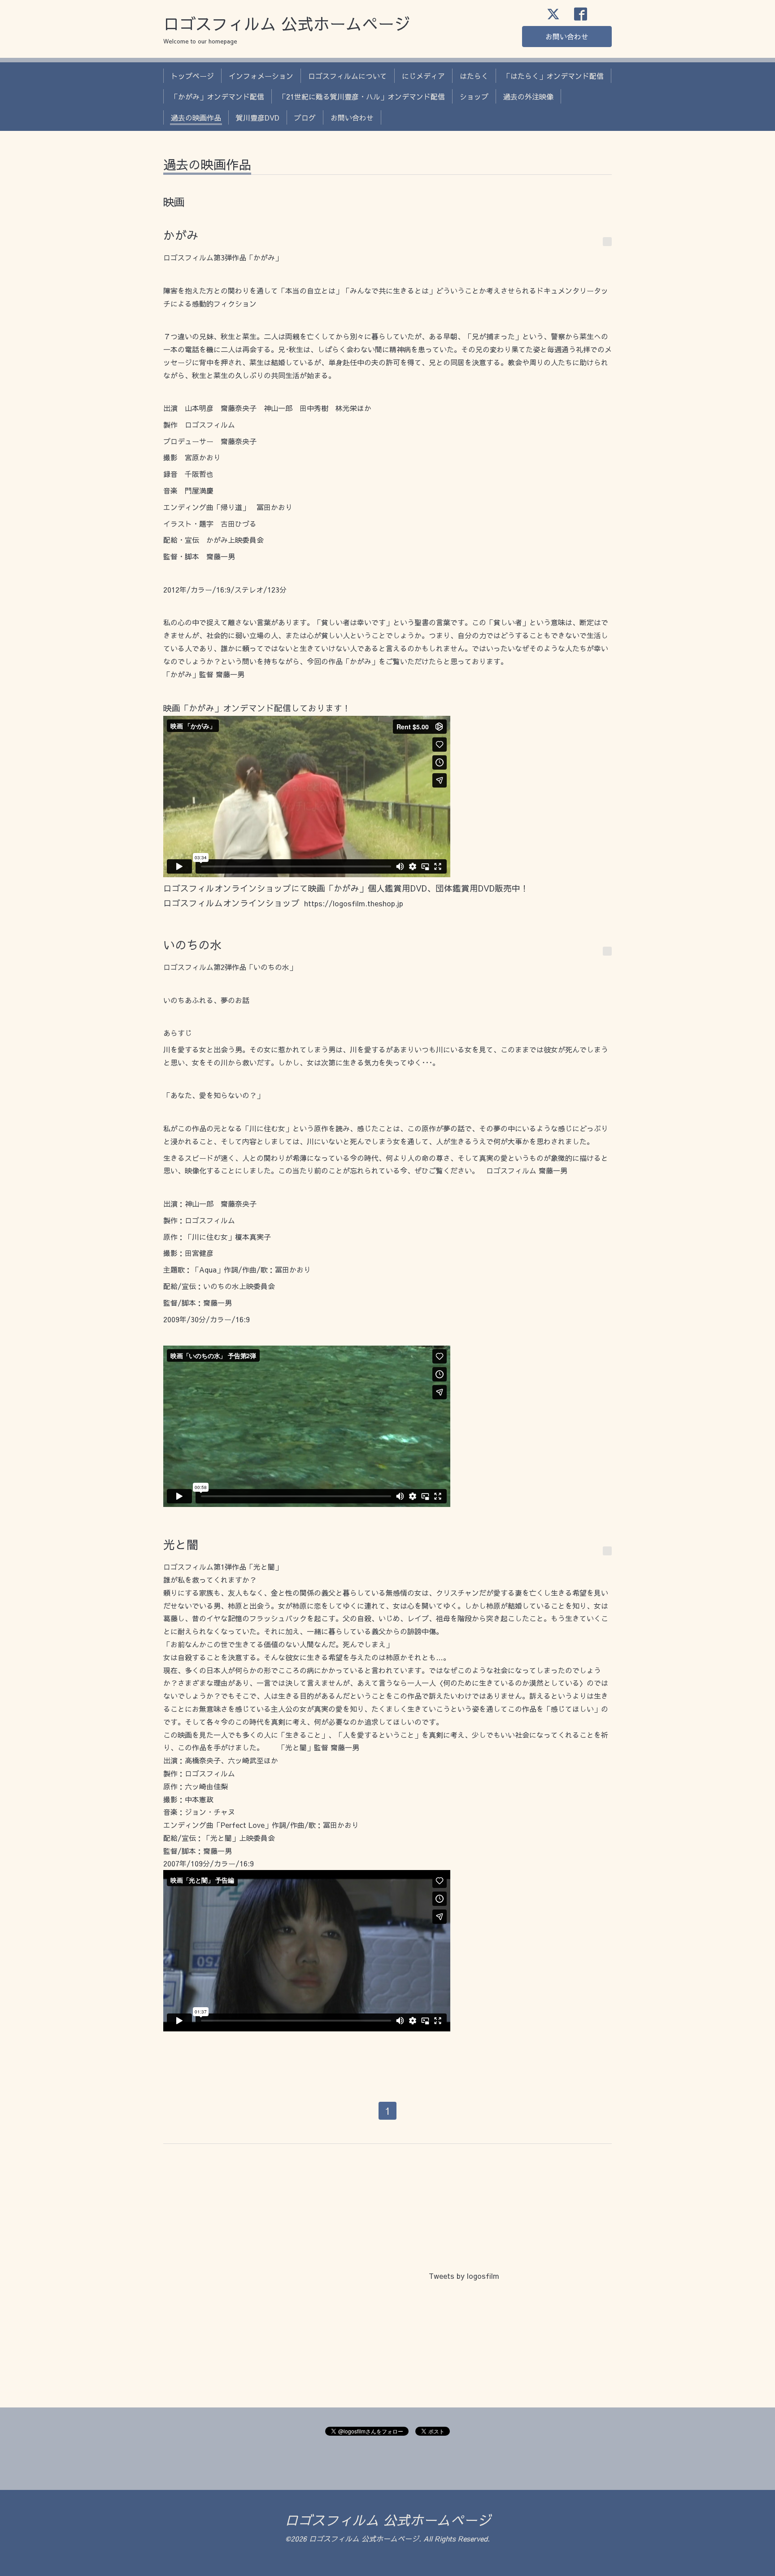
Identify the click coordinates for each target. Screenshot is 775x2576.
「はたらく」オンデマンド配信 (553, 76)
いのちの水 (192, 944)
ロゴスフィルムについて (348, 76)
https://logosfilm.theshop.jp (354, 903)
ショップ (474, 96)
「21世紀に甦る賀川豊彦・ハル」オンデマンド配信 (362, 96)
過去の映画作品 (196, 117)
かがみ (181, 235)
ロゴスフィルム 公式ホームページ (287, 23)
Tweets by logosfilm (464, 2276)
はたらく (474, 76)
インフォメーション (261, 76)
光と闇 (181, 1544)
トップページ (192, 76)
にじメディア (423, 76)
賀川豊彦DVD (258, 117)
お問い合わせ (567, 36)
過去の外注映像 (528, 96)
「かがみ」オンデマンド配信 (218, 96)
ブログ (305, 117)
